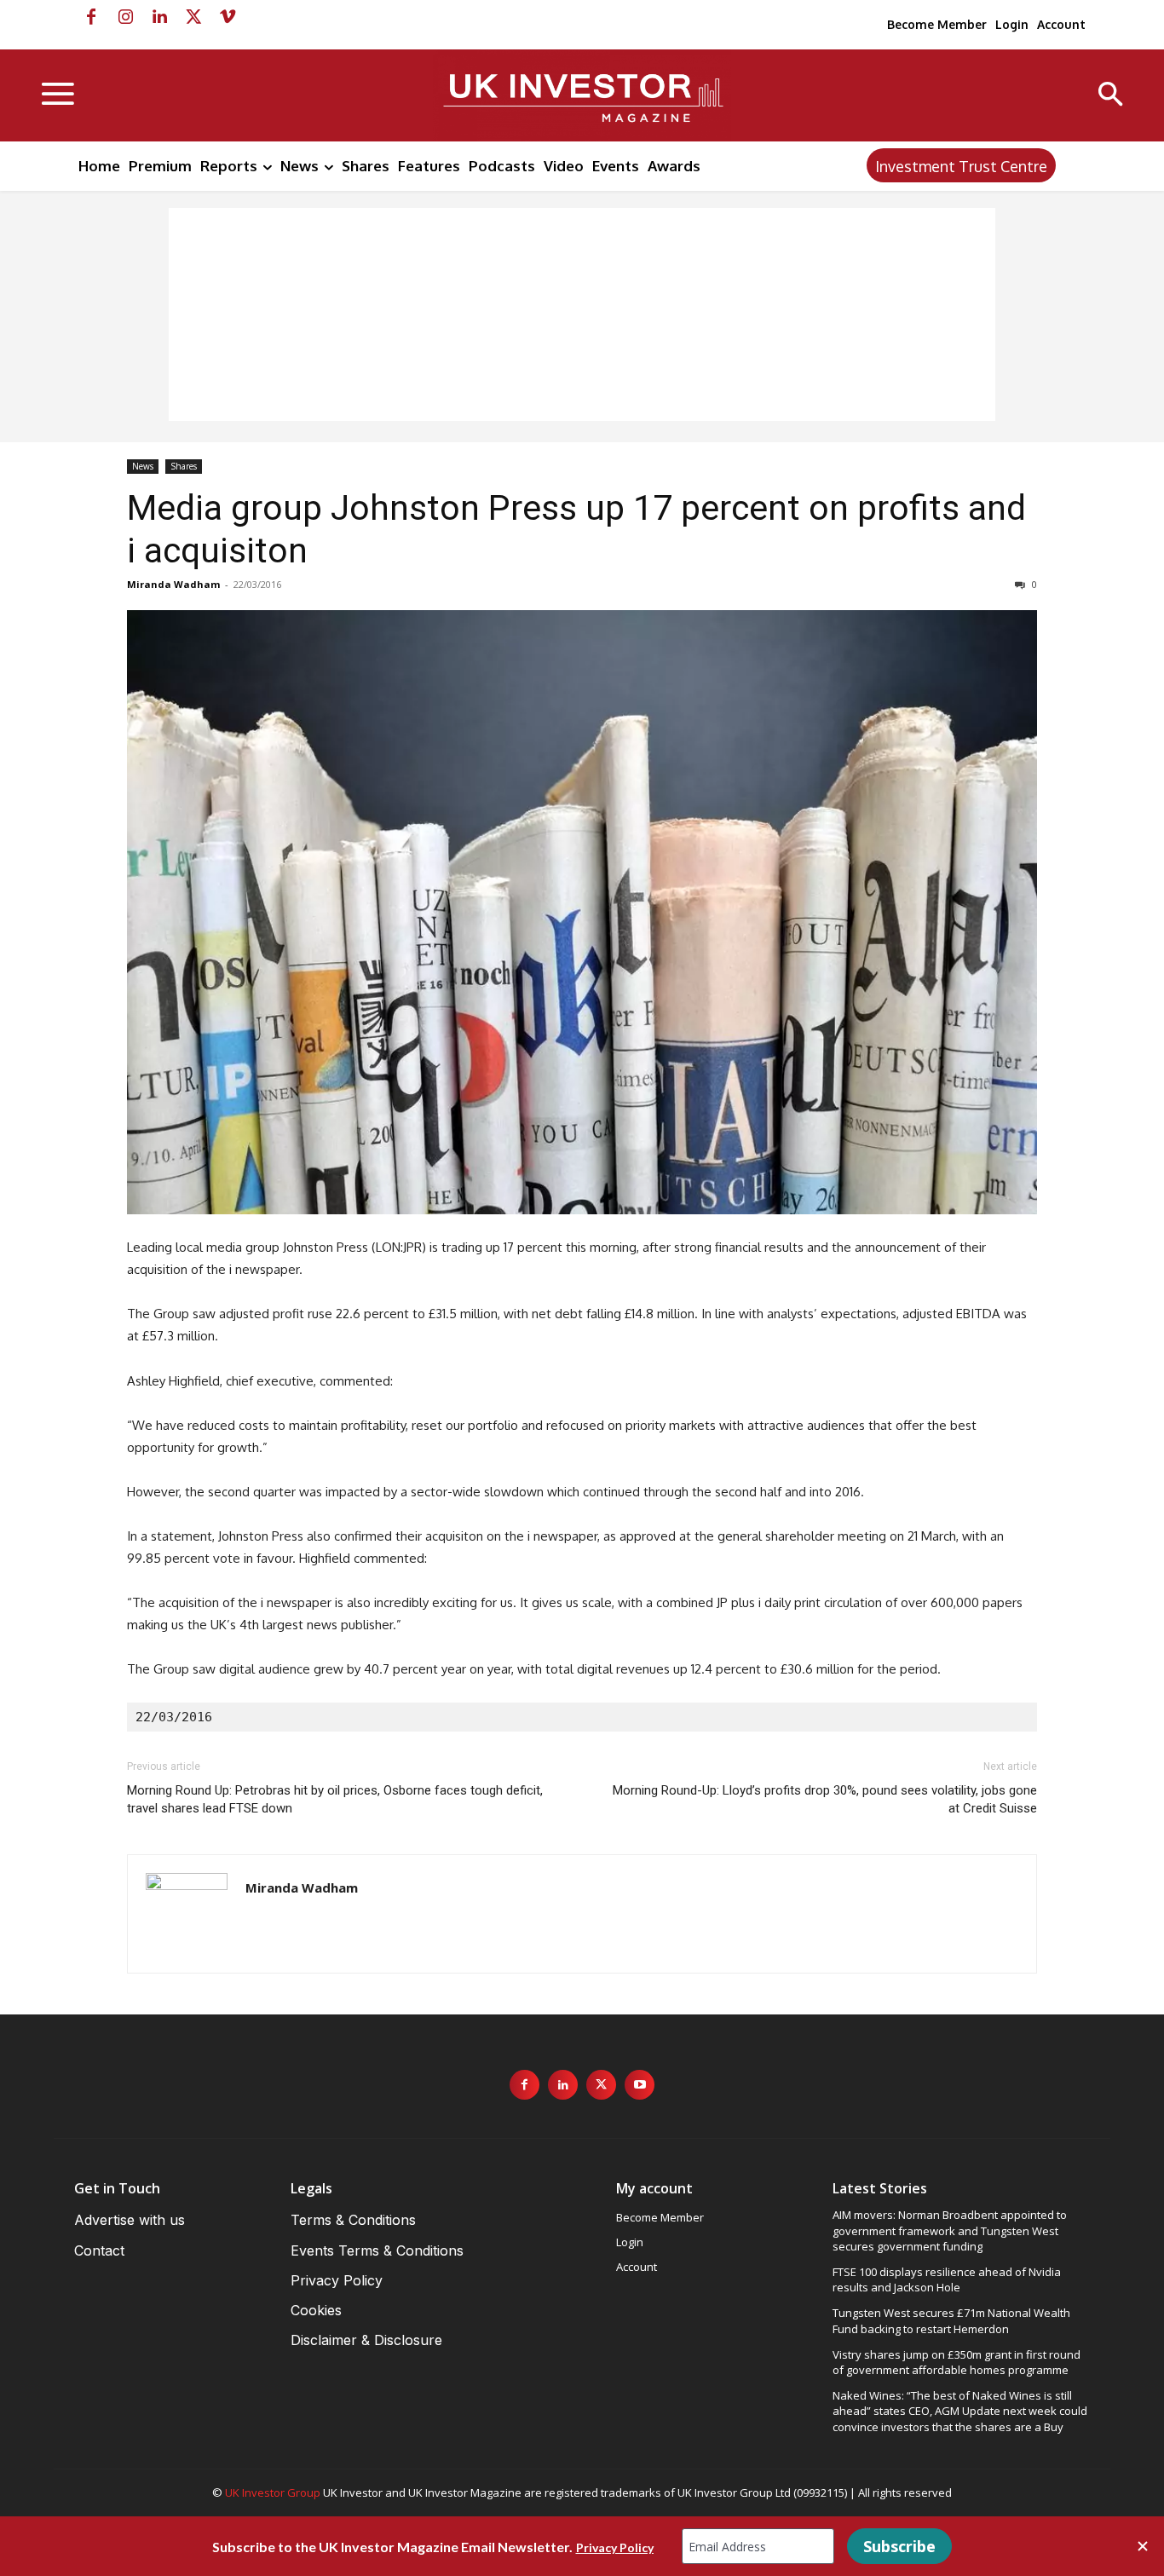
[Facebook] (91, 17)
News (143, 466)
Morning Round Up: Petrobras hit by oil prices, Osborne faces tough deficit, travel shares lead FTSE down (335, 1799)
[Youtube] (640, 2085)
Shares (184, 466)
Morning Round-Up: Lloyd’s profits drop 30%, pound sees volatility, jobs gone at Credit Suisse (825, 1799)
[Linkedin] (159, 17)
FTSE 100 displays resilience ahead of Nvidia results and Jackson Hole (947, 2279)
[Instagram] (125, 17)
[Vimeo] (228, 17)
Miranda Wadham (173, 584)
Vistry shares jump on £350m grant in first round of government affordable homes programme (957, 2362)
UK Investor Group (273, 2492)
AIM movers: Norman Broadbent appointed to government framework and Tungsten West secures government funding (950, 2230)
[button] (1111, 96)
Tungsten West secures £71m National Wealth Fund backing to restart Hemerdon (951, 2320)
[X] (193, 17)
